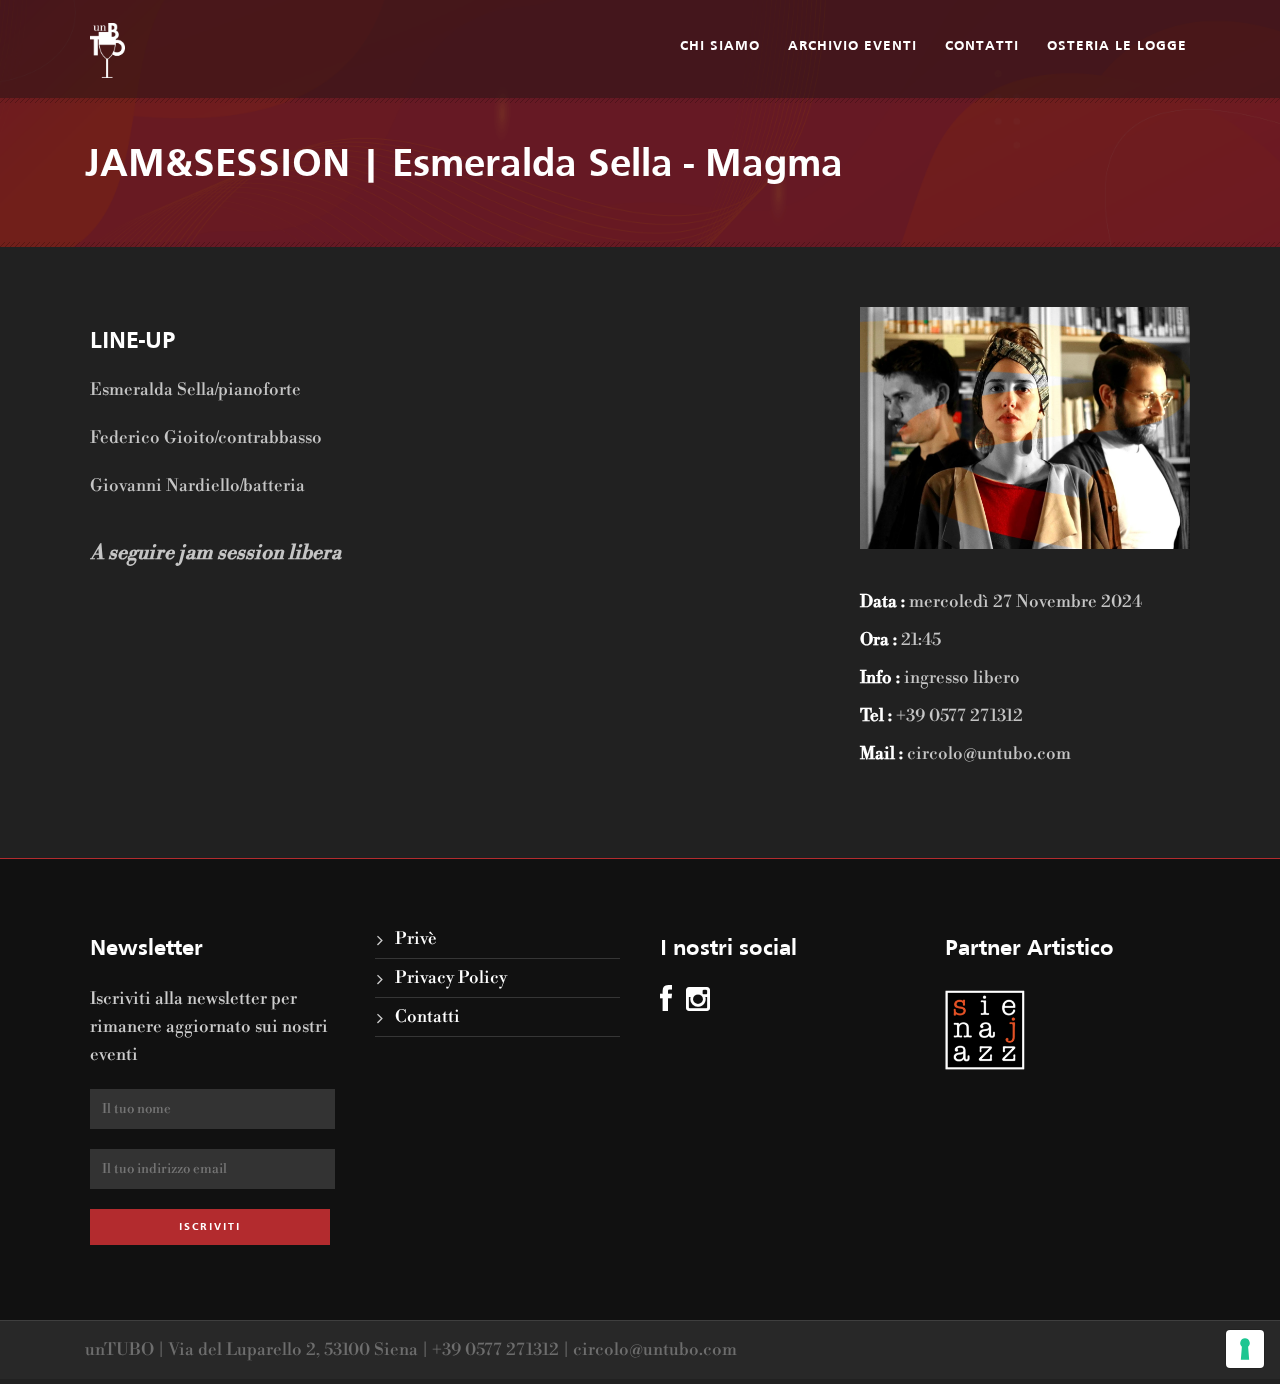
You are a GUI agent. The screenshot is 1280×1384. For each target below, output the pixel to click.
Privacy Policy (451, 978)
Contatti (982, 46)
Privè (416, 939)
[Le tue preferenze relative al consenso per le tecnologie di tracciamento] (1245, 1349)
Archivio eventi (852, 46)
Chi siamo (720, 46)
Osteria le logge (1117, 46)
